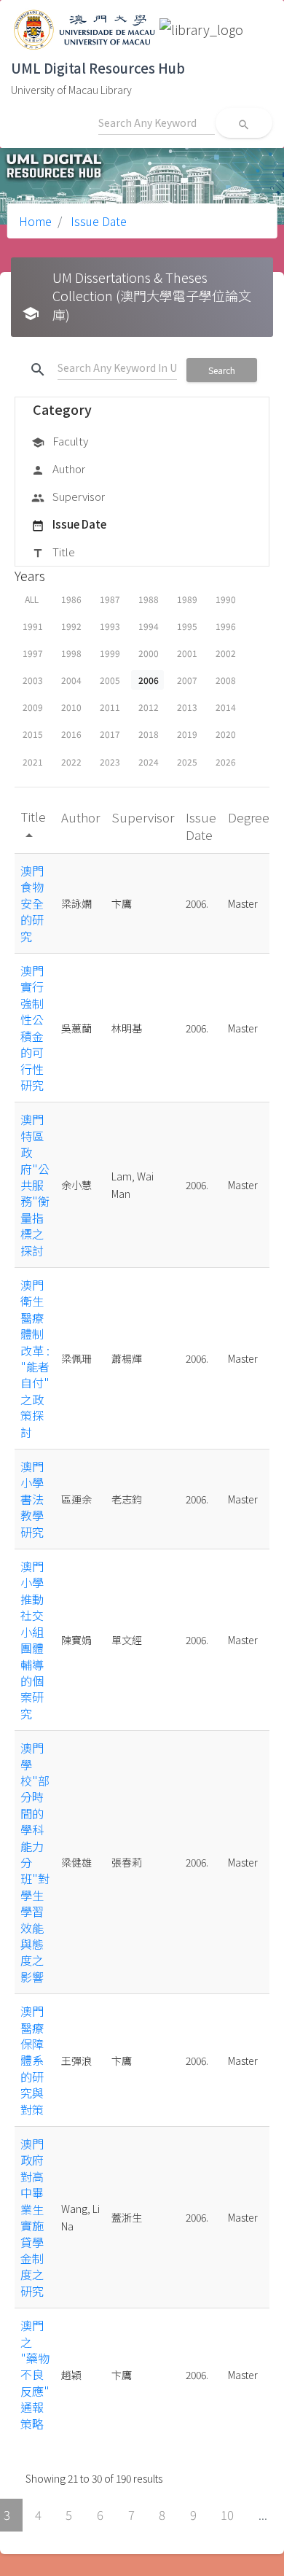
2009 (33, 707)
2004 (71, 680)
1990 (226, 599)
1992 (71, 626)
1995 (187, 626)
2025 (187, 762)
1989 (187, 599)
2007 (187, 680)
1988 (149, 599)
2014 (226, 707)
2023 (110, 762)
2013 (187, 707)
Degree (249, 817)
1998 (71, 653)
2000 (149, 653)
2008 (226, 680)
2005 (110, 680)
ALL (32, 599)
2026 (226, 762)
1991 (33, 626)
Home (35, 221)
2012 (149, 707)
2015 (33, 734)
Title (53, 552)
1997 (33, 653)
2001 (187, 653)
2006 (149, 680)
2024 (149, 762)
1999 (110, 653)
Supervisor (68, 496)
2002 (226, 653)
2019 (187, 734)
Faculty (60, 441)
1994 (149, 626)
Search (222, 370)
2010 (71, 707)
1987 (110, 599)
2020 (226, 734)
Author (58, 468)
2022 (71, 762)
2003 (33, 680)
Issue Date (97, 221)
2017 (110, 734)
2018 (149, 734)
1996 (226, 626)
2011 (110, 707)
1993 (110, 626)
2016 (71, 734)
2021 (33, 762)
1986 (71, 599)
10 (227, 2515)
